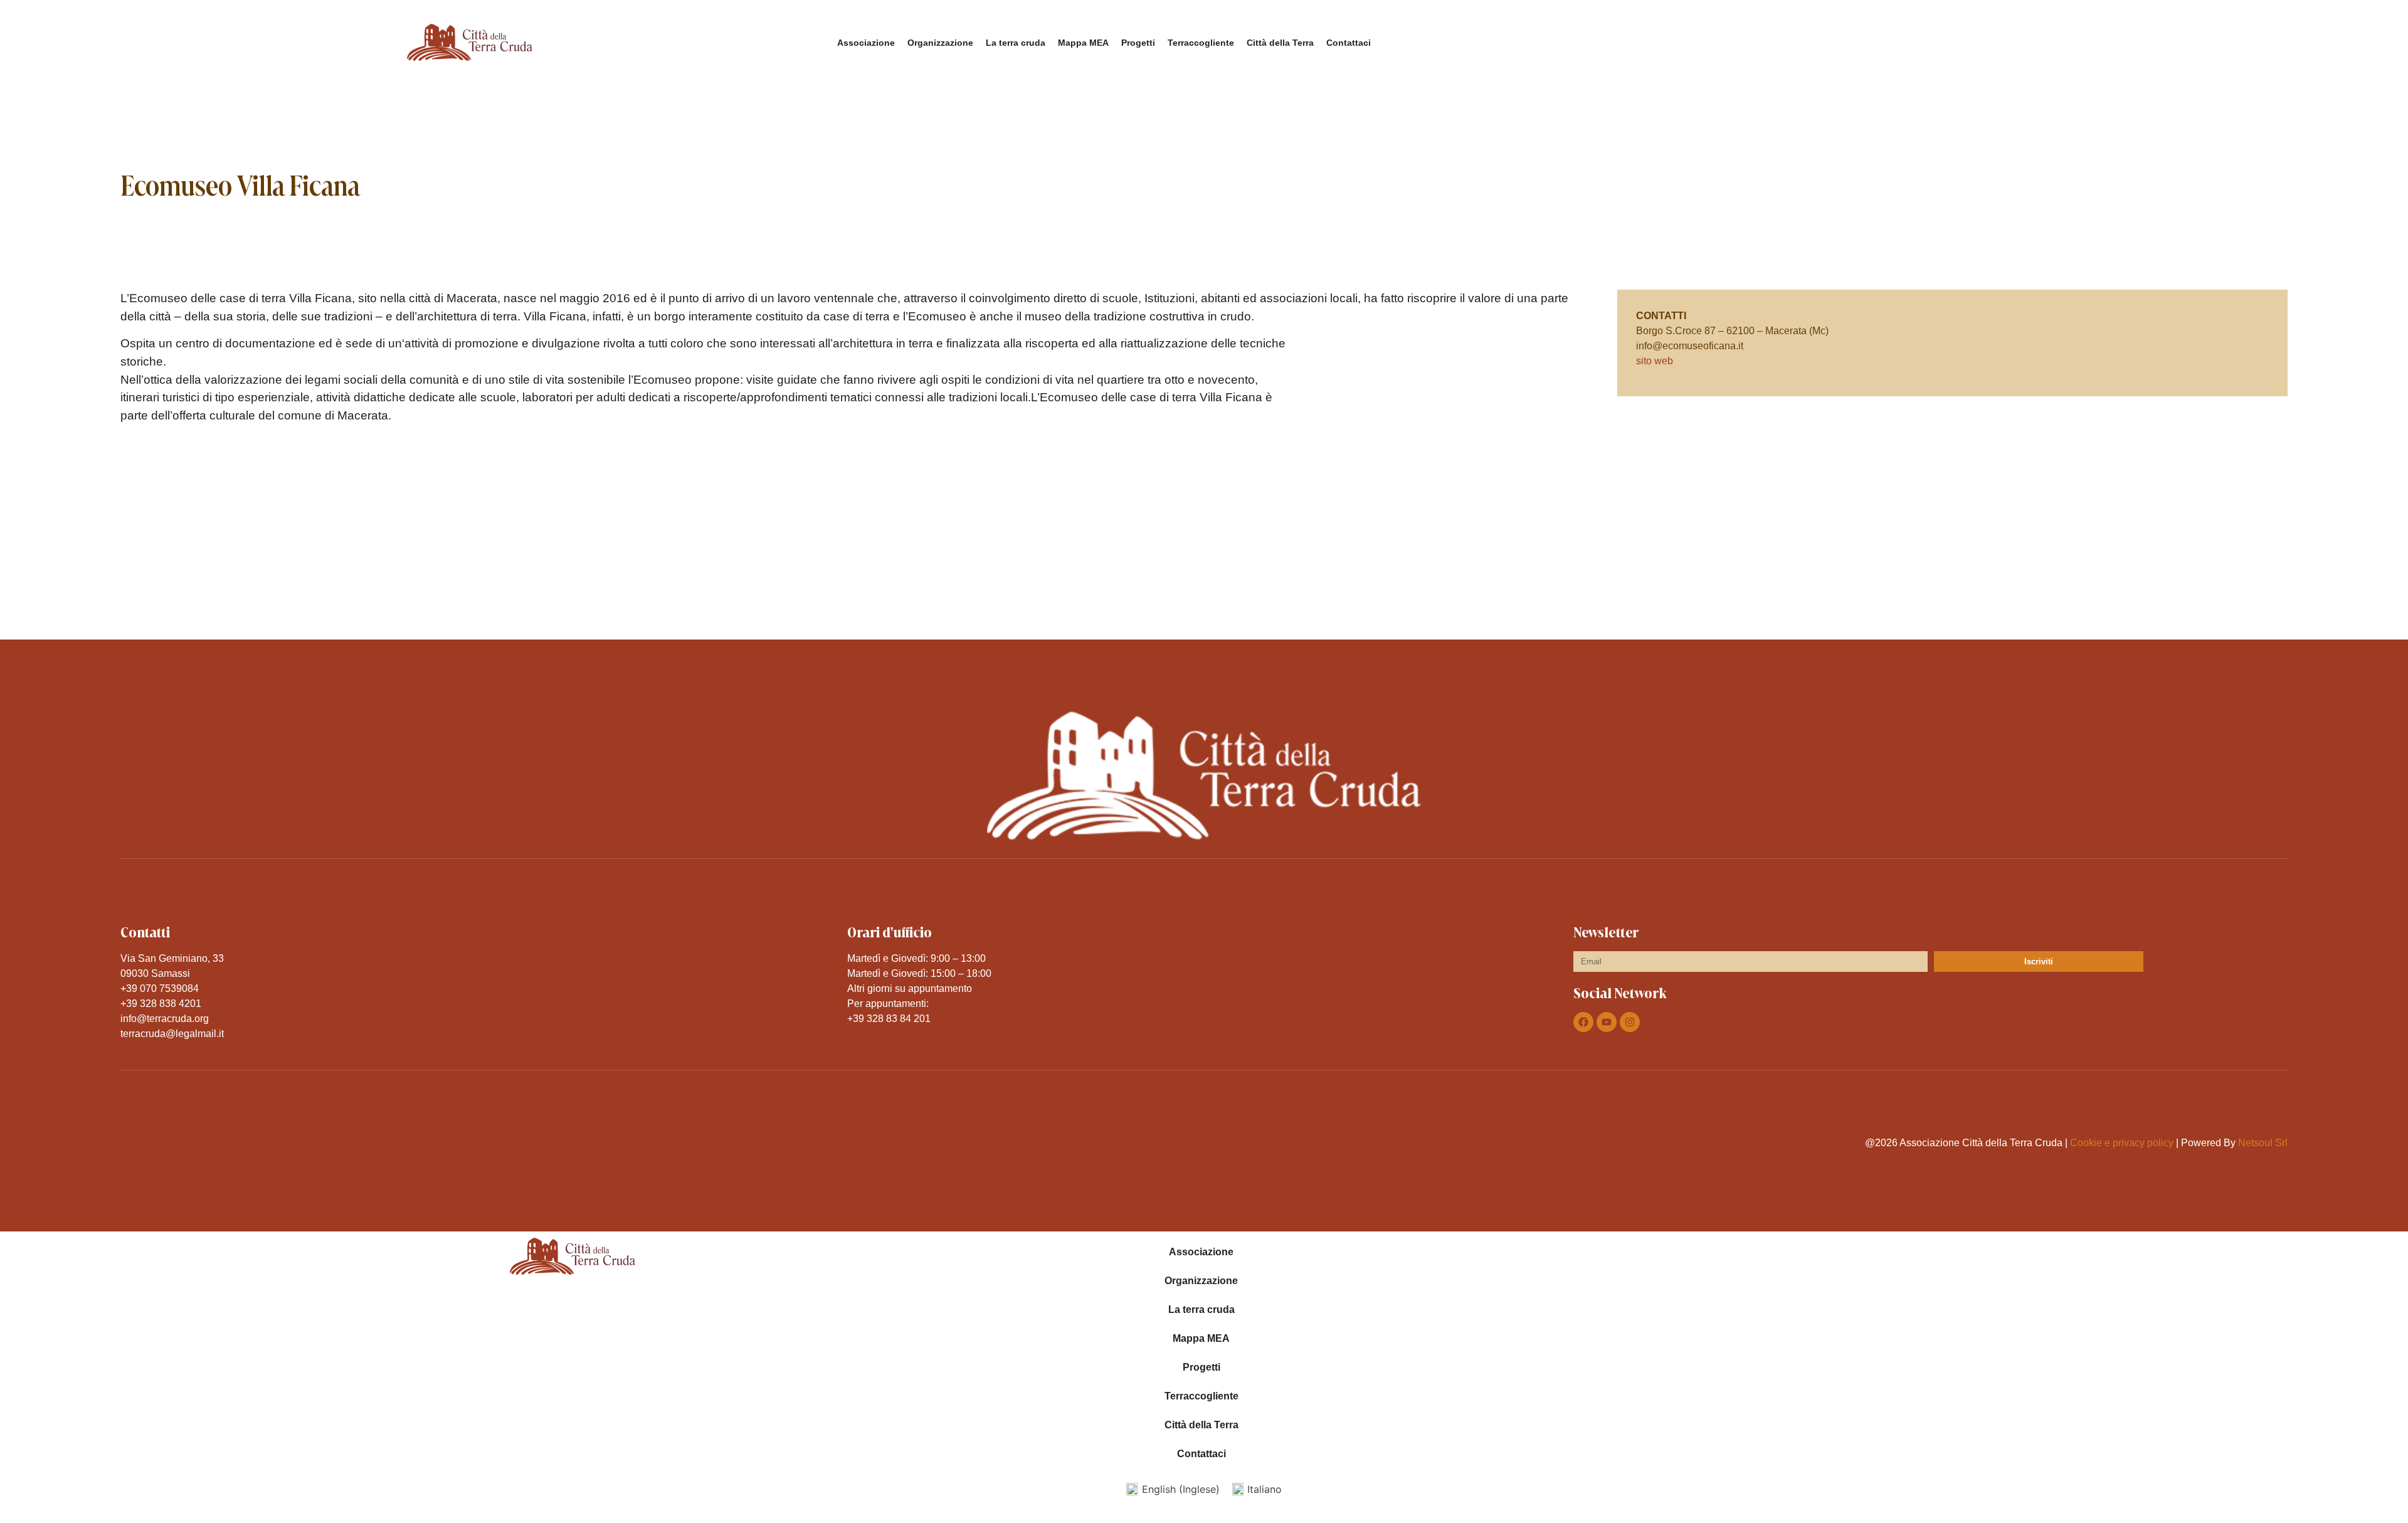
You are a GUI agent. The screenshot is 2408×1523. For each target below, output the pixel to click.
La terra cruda (1016, 43)
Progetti (1138, 43)
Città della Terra (1280, 43)
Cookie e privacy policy (2122, 1143)
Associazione (866, 43)
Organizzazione (940, 43)
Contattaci (1349, 43)
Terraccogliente (1201, 43)
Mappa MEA (1083, 43)
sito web (1655, 361)
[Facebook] (1583, 1022)
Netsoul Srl (2263, 1143)
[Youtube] (1607, 1022)
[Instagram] (1630, 1022)
